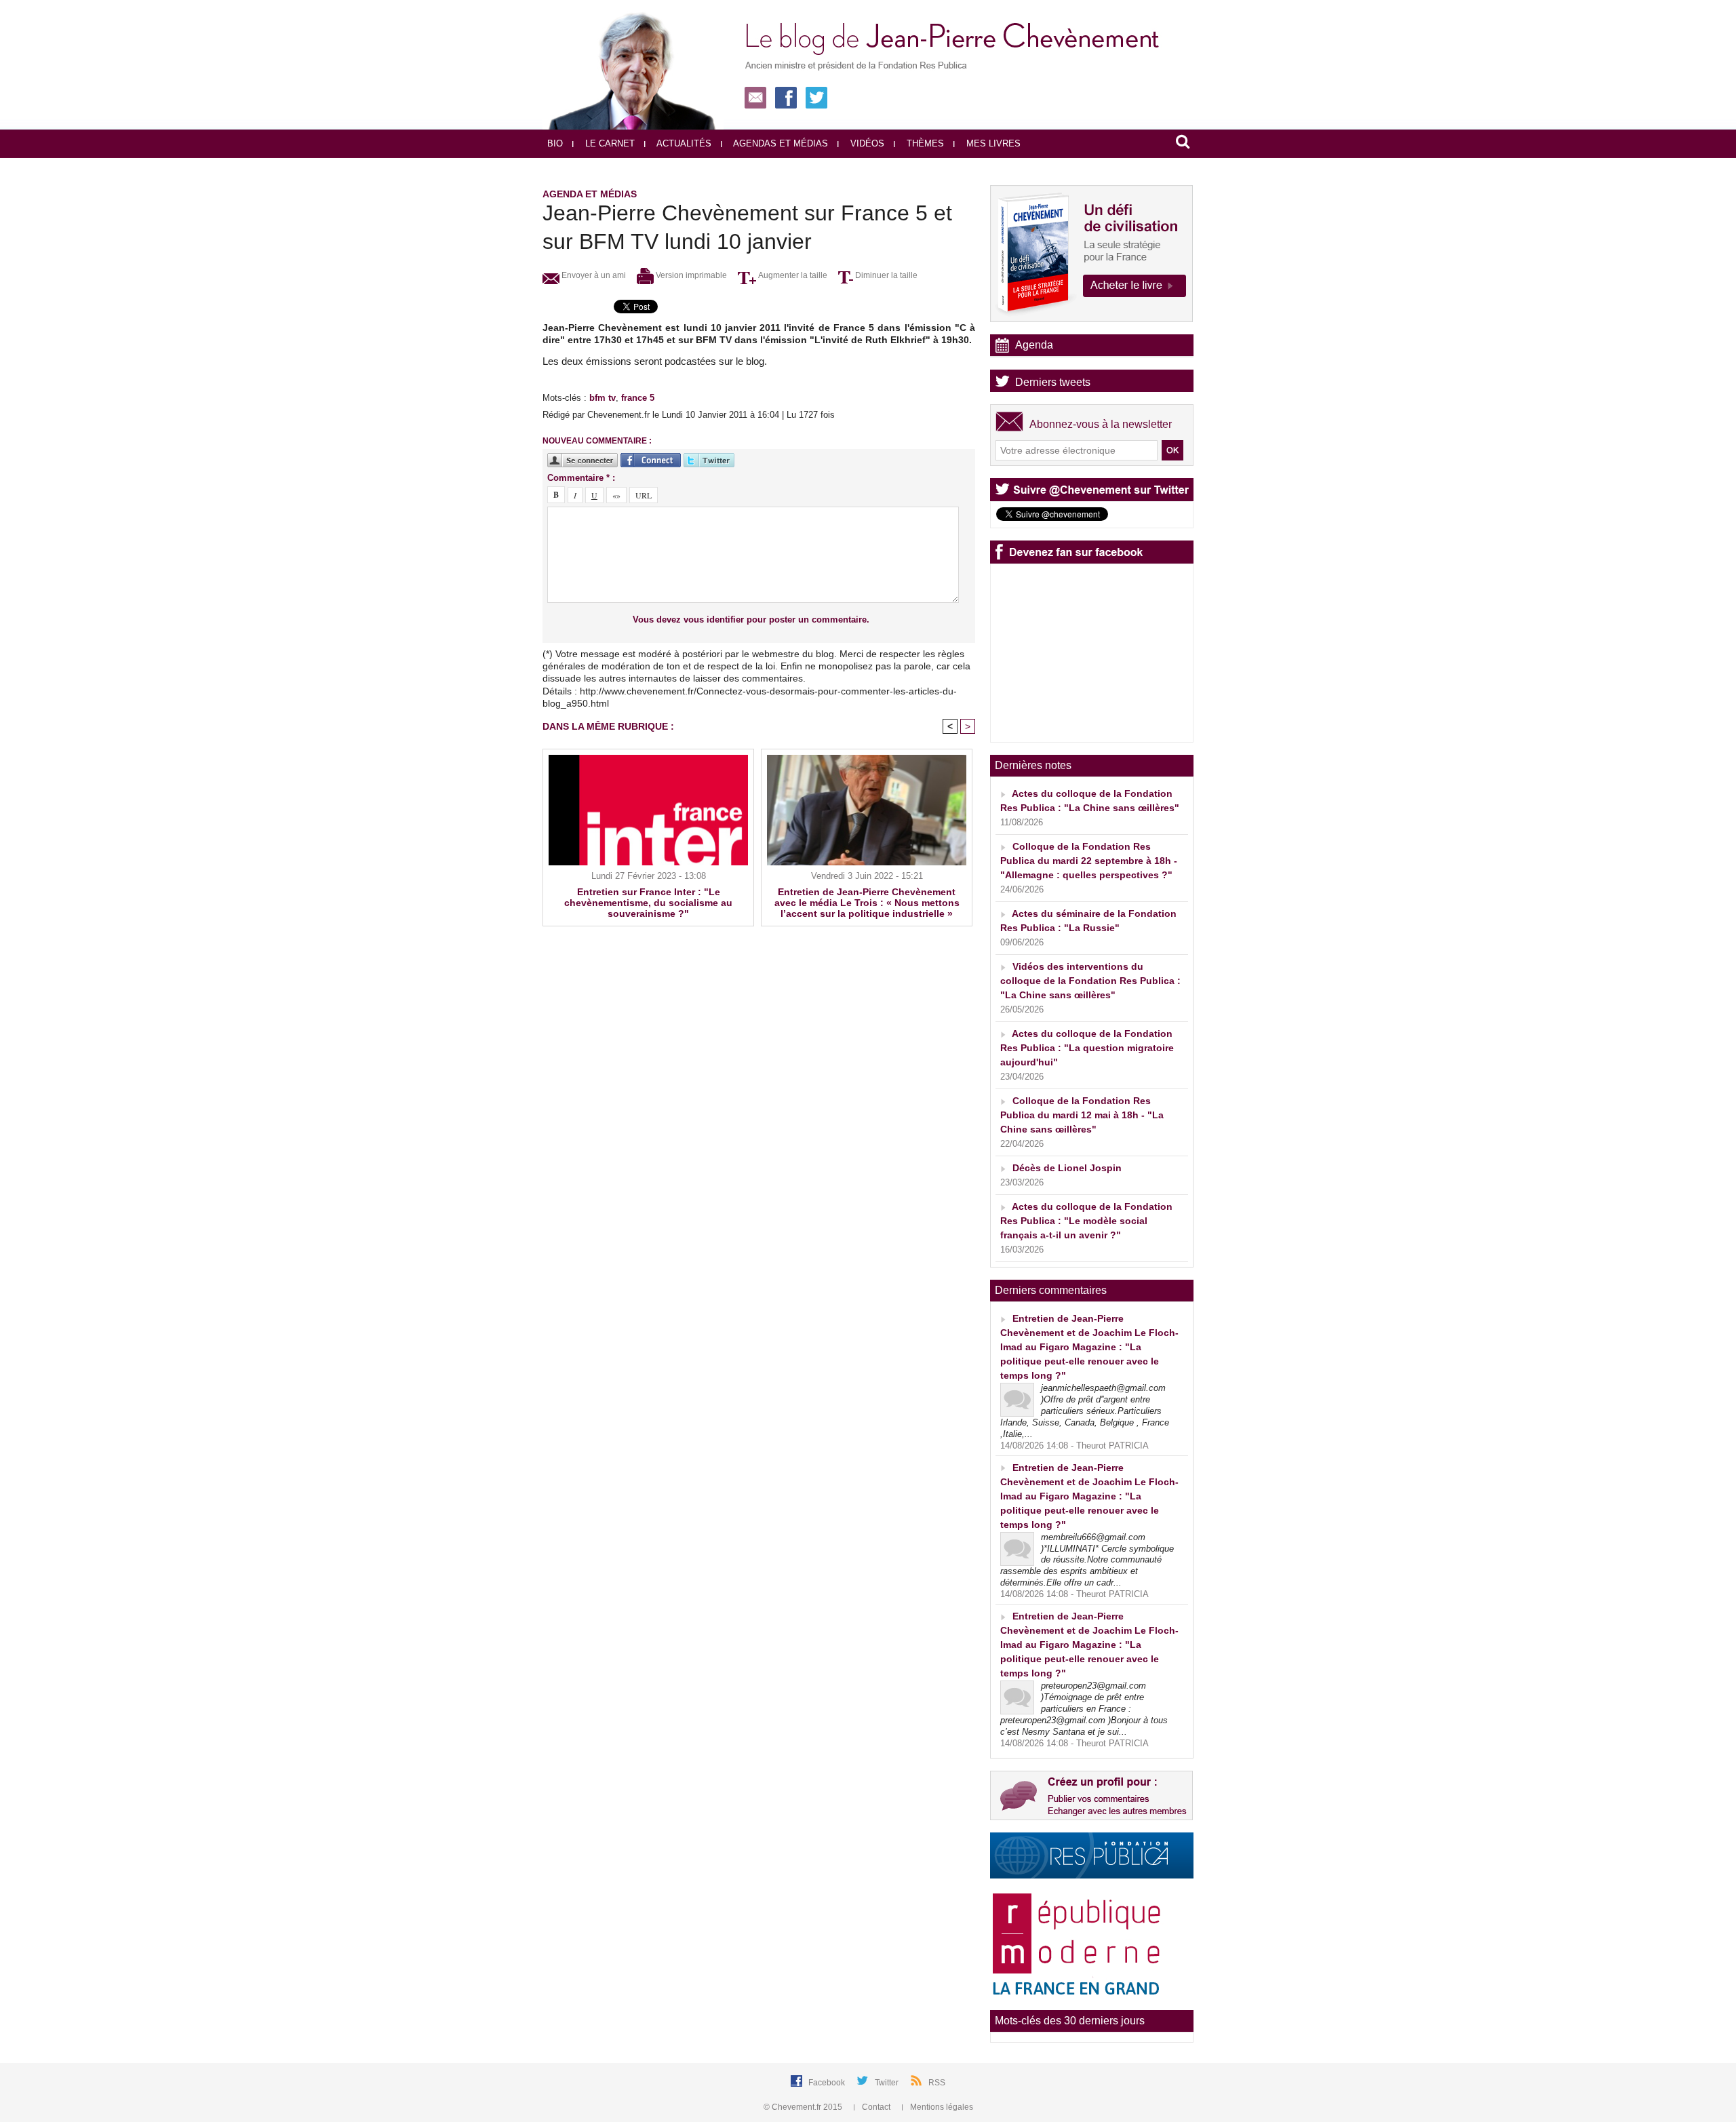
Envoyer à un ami (593, 275)
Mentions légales (941, 2107)
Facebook (828, 2083)
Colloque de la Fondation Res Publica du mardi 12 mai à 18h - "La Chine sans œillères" (1082, 1115)
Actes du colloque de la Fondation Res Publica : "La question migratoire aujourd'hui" (1087, 1048)
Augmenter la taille (792, 275)
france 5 (638, 398)
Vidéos (866, 143)
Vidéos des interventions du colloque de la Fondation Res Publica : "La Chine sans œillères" (1090, 981)
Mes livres (992, 143)
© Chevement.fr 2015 (804, 2107)
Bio (555, 143)
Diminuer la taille (885, 275)
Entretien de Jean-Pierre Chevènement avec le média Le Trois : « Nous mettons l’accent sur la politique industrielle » (867, 903)
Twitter (888, 2083)
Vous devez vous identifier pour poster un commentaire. (751, 620)
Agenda (1034, 345)
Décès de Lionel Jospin (1067, 1168)
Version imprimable (690, 275)
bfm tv (603, 398)
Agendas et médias (780, 143)
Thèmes (924, 143)
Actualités (683, 143)
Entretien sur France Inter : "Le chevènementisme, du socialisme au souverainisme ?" (648, 903)
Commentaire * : (581, 478)
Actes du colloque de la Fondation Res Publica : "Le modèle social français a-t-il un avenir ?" (1086, 1221)
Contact (876, 2107)
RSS (937, 2083)
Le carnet (609, 143)
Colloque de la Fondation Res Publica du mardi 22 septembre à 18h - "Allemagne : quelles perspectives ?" (1089, 861)
